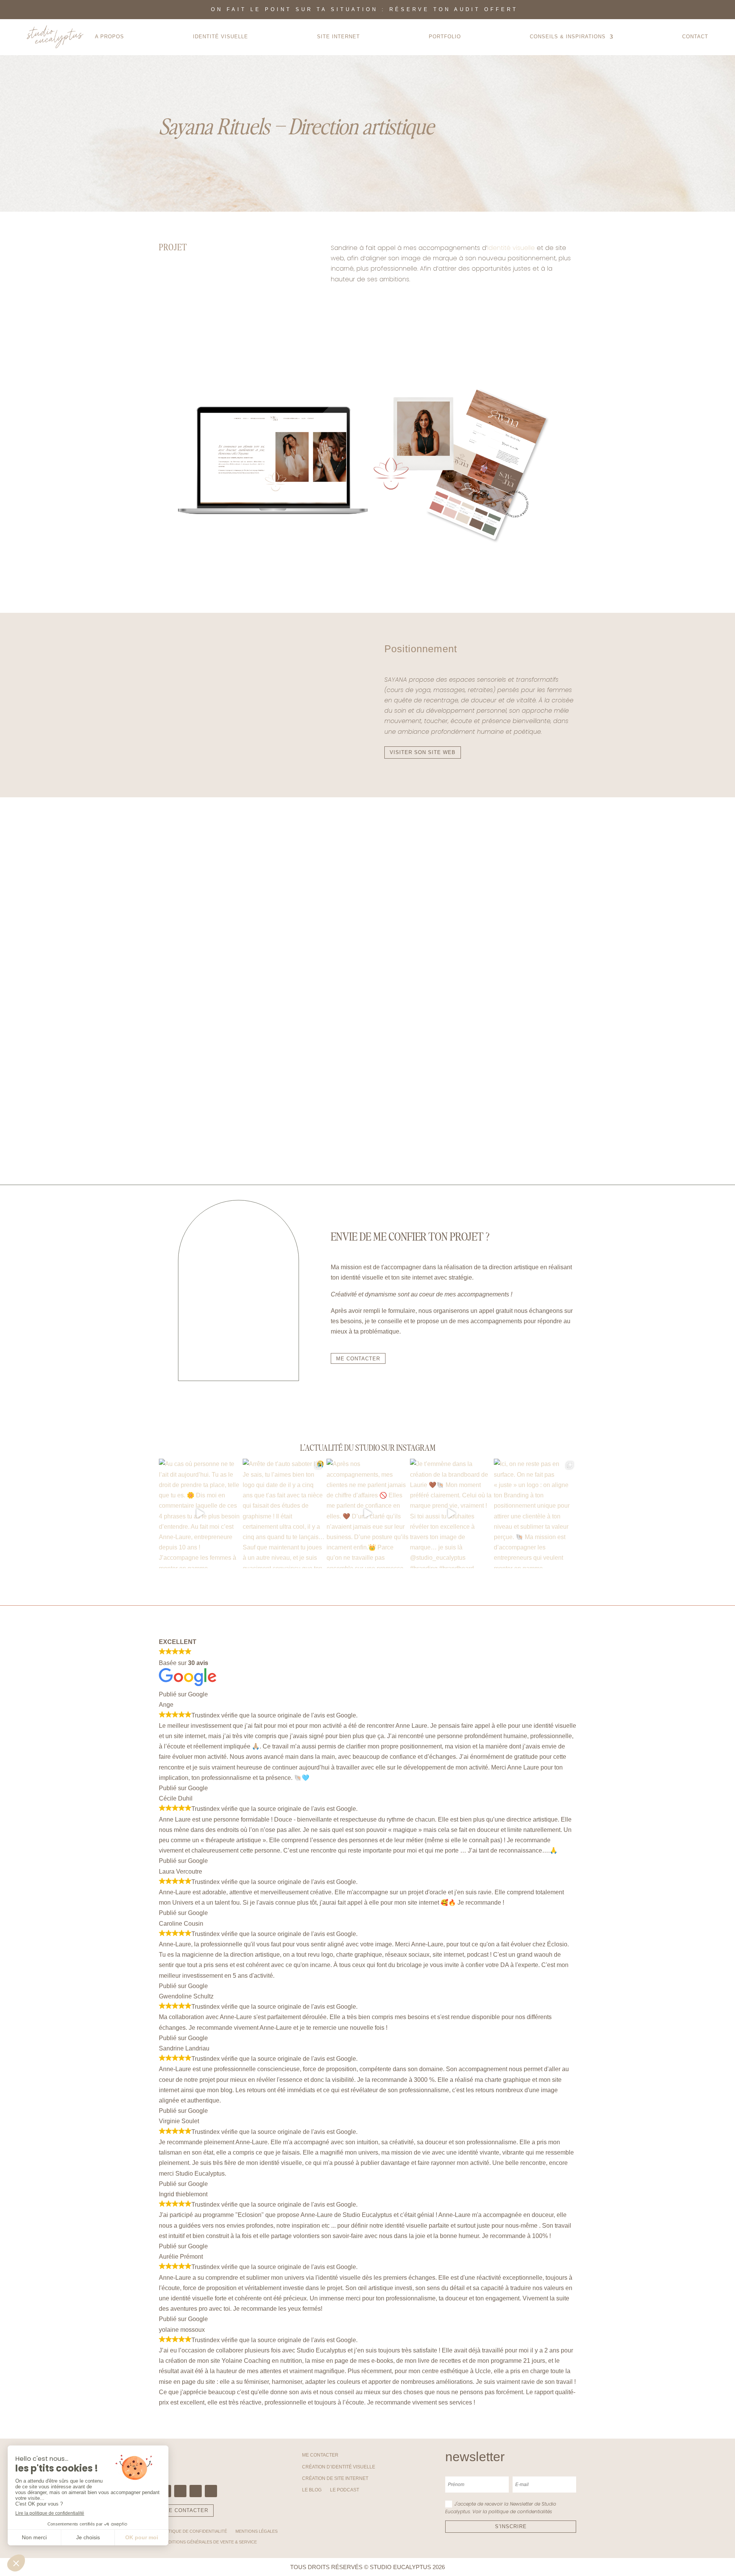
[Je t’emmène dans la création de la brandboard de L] (451, 1513)
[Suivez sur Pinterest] (196, 2491)
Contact (695, 37)
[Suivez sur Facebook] (180, 2491)
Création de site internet (335, 2478)
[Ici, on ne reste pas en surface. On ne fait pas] (535, 1513)
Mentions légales (256, 2531)
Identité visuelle (511, 248)
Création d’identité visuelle (339, 2467)
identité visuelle (220, 37)
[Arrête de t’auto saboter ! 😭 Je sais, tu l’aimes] (284, 1513)
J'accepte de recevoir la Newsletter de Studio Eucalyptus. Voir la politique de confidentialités (501, 2508)
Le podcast (345, 2490)
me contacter (358, 1359)
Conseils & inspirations (568, 37)
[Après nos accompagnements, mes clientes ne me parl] (368, 1513)
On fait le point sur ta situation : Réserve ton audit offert (364, 9)
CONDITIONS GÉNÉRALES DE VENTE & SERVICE (208, 2542)
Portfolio (445, 37)
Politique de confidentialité (193, 2531)
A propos (109, 37)
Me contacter (320, 2455)
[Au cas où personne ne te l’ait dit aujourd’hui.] (200, 1513)
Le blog (312, 2490)
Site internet (338, 37)
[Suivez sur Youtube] (211, 2491)
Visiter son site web (423, 752)
